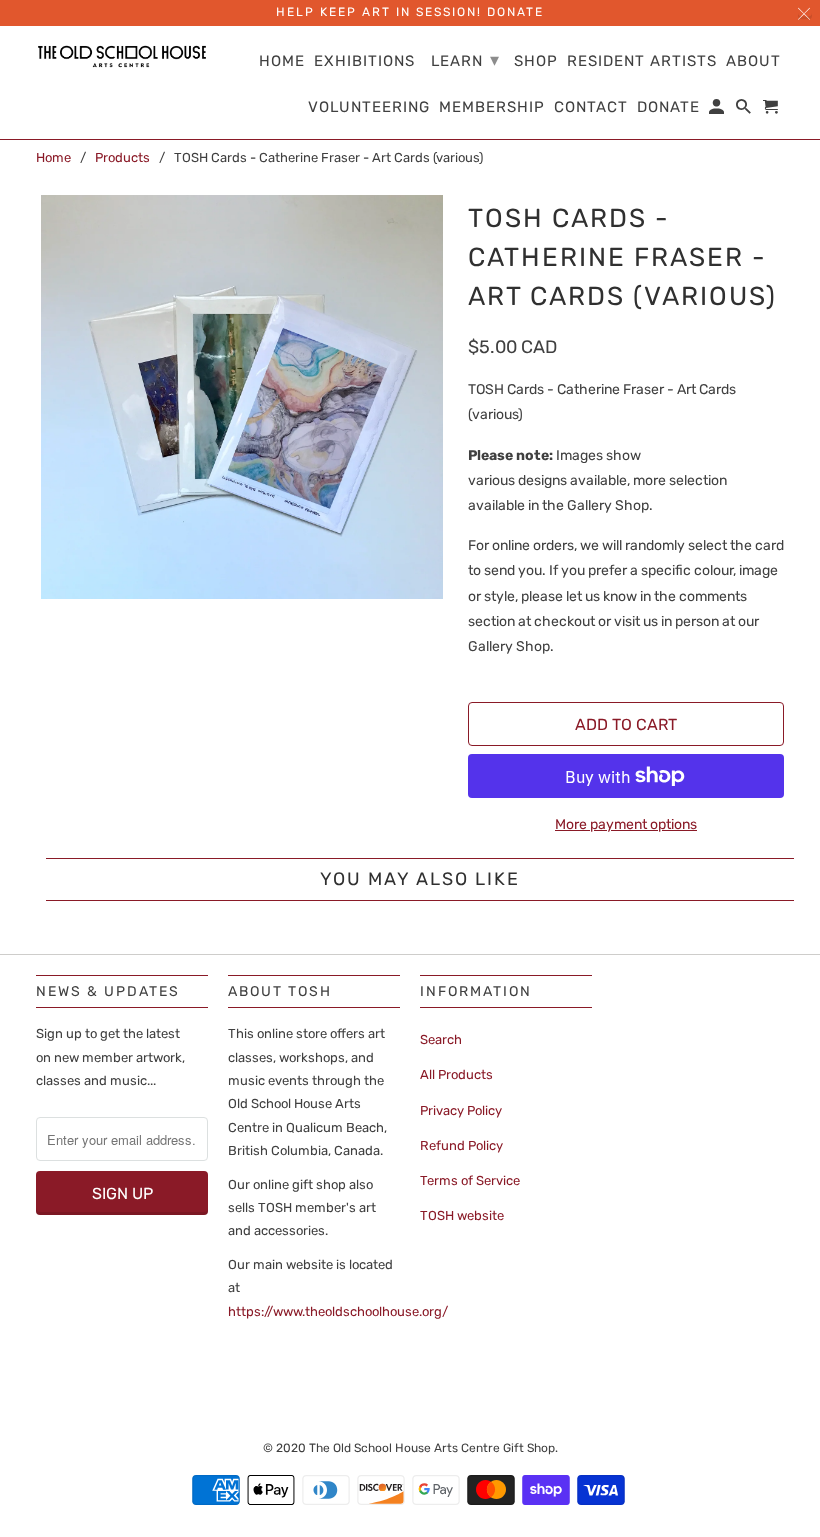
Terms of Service (470, 1180)
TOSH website (462, 1215)
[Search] (745, 111)
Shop (536, 61)
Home (53, 157)
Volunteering (369, 107)
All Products (456, 1074)
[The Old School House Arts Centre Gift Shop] (122, 56)
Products (122, 157)
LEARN (465, 60)
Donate (668, 107)
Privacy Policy (461, 1110)
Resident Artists (642, 61)
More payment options (626, 824)
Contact (591, 107)
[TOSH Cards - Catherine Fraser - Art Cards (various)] (242, 397)
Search (441, 1039)
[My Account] (718, 111)
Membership (492, 107)
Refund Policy (461, 1145)
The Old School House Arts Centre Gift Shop (432, 1448)
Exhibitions (364, 61)
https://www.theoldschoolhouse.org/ (338, 1311)
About (753, 61)
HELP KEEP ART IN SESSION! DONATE (410, 12)
